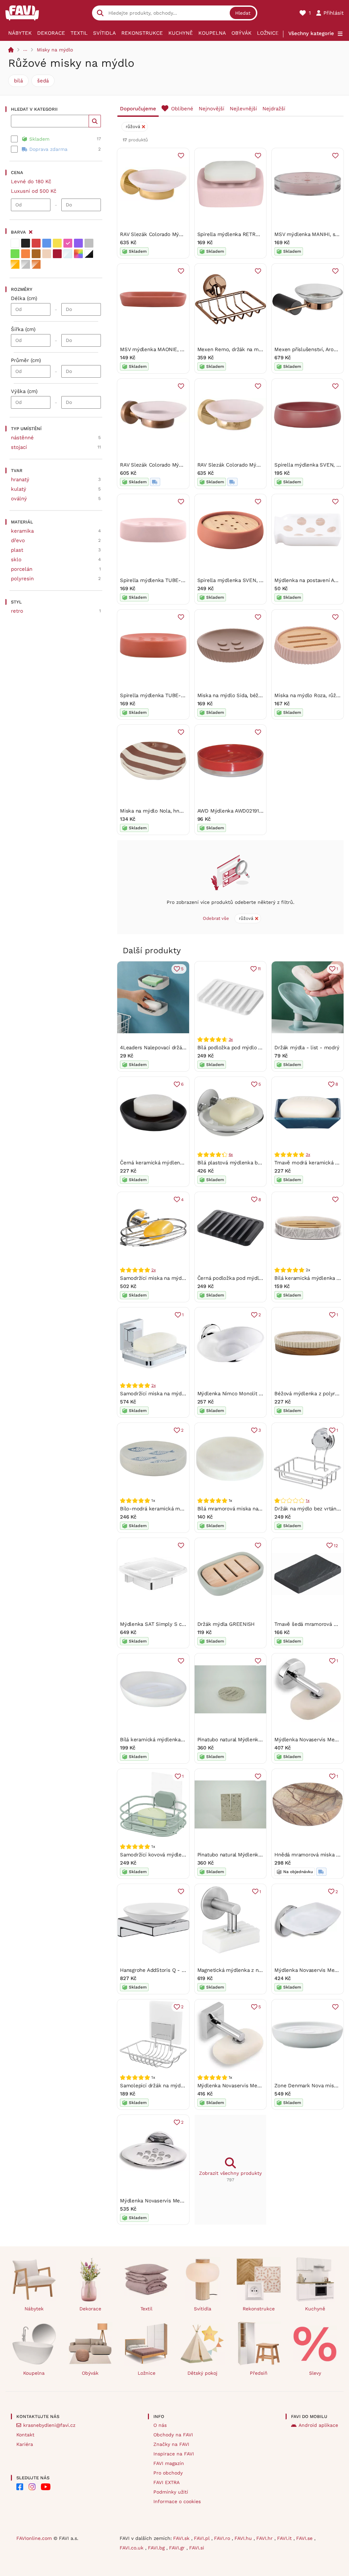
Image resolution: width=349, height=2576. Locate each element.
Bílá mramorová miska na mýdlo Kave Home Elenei (259, 1509)
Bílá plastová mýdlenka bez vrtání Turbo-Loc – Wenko (263, 1163)
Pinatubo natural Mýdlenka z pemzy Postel (249, 1855)
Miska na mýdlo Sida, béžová (232, 695)
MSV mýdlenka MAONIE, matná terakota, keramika (181, 349)
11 (259, 969)
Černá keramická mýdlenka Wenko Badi (168, 1163)
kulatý (19, 489)
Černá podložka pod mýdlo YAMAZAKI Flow (249, 1278)
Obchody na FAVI (173, 2435)
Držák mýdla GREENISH (226, 1624)
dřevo (18, 540)
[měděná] (36, 264)
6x (231, 1155)
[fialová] (78, 243)
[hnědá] (36, 254)
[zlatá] (15, 264)
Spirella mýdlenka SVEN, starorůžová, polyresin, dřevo (263, 580)
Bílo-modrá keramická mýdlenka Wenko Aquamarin (182, 1509)
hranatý (20, 480)
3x (231, 1039)
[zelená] (15, 254)
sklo (16, 560)
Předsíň (259, 2373)
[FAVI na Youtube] (46, 2487)
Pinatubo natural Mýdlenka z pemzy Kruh (247, 1740)
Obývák (241, 33)
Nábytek (20, 33)
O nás (160, 2425)
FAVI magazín (169, 2463)
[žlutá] (57, 243)
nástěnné (22, 438)
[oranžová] (26, 254)
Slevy (315, 2373)
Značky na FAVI (171, 2444)
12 (336, 1546)
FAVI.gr (178, 2548)
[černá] (26, 243)
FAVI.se (305, 2538)
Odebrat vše (216, 918)
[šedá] (89, 243)
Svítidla (104, 33)
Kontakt (25, 2435)
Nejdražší (274, 109)
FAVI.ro (223, 2538)
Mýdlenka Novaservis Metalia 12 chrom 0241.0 (253, 2086)
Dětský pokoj (202, 2373)
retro (17, 611)
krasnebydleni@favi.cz (49, 2425)
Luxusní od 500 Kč (34, 191)
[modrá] (47, 243)
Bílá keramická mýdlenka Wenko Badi (165, 1740)
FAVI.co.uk (132, 2548)
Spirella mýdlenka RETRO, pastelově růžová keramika (262, 234)
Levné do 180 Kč (31, 182)
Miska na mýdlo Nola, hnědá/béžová (164, 811)
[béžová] (47, 254)
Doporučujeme (138, 109)
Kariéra (25, 2444)
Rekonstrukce (142, 33)
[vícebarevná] (78, 254)
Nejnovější (211, 109)
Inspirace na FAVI (174, 2454)
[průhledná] (68, 254)
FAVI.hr (265, 2538)
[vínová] (57, 254)
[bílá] (15, 243)
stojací (19, 447)
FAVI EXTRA (166, 2482)
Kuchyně (181, 33)
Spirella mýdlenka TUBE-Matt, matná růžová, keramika (186, 580)
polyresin (22, 579)
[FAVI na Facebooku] (20, 2487)
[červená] (36, 243)
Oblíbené (182, 109)
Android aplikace (318, 2425)
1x (308, 1501)
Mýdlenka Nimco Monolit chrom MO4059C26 (251, 1394)
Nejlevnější (243, 109)
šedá (43, 81)
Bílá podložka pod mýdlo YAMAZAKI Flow (247, 1048)
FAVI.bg (157, 2548)
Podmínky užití (171, 2492)
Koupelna (212, 33)
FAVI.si (197, 2548)
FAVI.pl (203, 2538)
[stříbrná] (26, 264)
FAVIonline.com (34, 2538)
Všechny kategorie (311, 33)
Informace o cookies (177, 2501)
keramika (22, 531)
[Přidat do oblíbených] (181, 156)
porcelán (22, 569)
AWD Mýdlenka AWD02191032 (233, 811)
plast (17, 550)
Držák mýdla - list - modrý (307, 1048)
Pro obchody (168, 2473)
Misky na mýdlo (55, 50)
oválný (19, 499)
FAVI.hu (244, 2538)
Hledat (243, 13)
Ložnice (268, 33)
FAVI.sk (182, 2538)
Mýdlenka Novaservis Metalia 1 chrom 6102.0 (174, 2201)
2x (154, 1270)
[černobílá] (89, 254)
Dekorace (51, 33)
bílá (18, 81)
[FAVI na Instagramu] (32, 2487)
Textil (79, 33)
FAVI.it (285, 2538)
